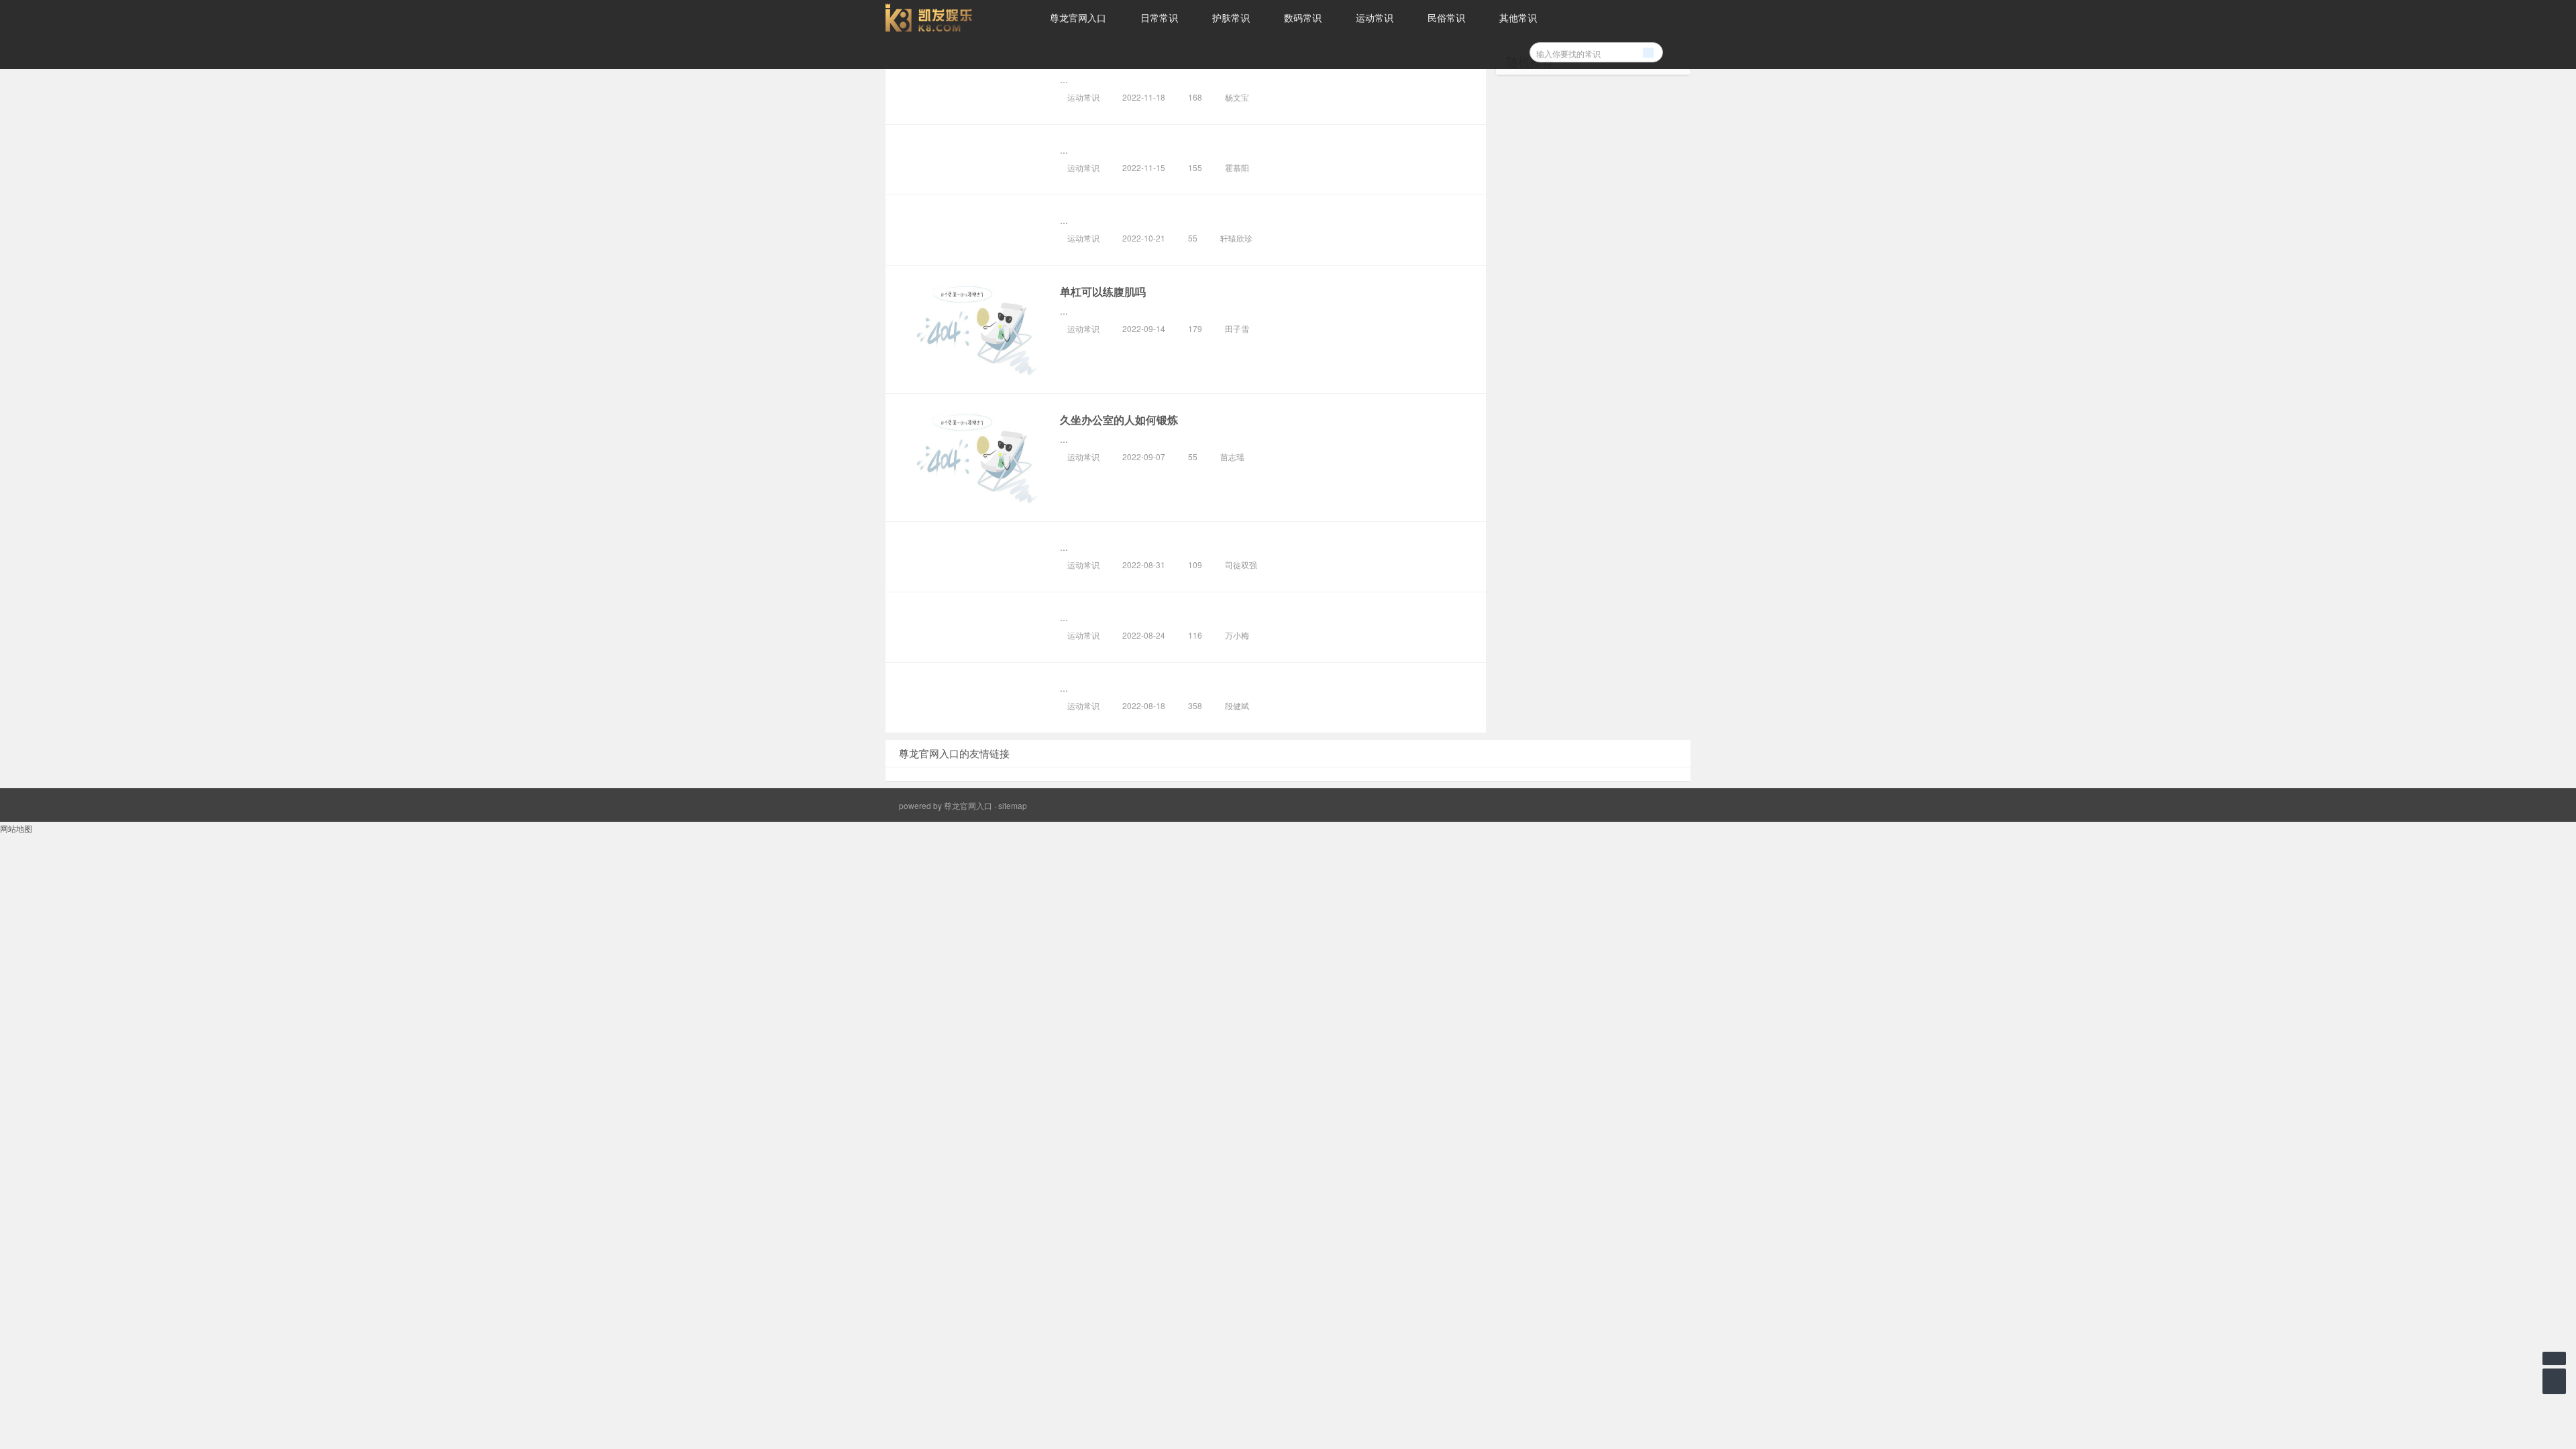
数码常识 (1303, 17)
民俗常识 (1446, 17)
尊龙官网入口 (1078, 17)
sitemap (1013, 805)
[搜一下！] (1648, 50)
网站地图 (16, 828)
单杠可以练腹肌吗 (1103, 291)
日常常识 (1159, 17)
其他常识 (1518, 17)
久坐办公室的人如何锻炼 (1119, 420)
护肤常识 (1231, 17)
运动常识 (1375, 17)
